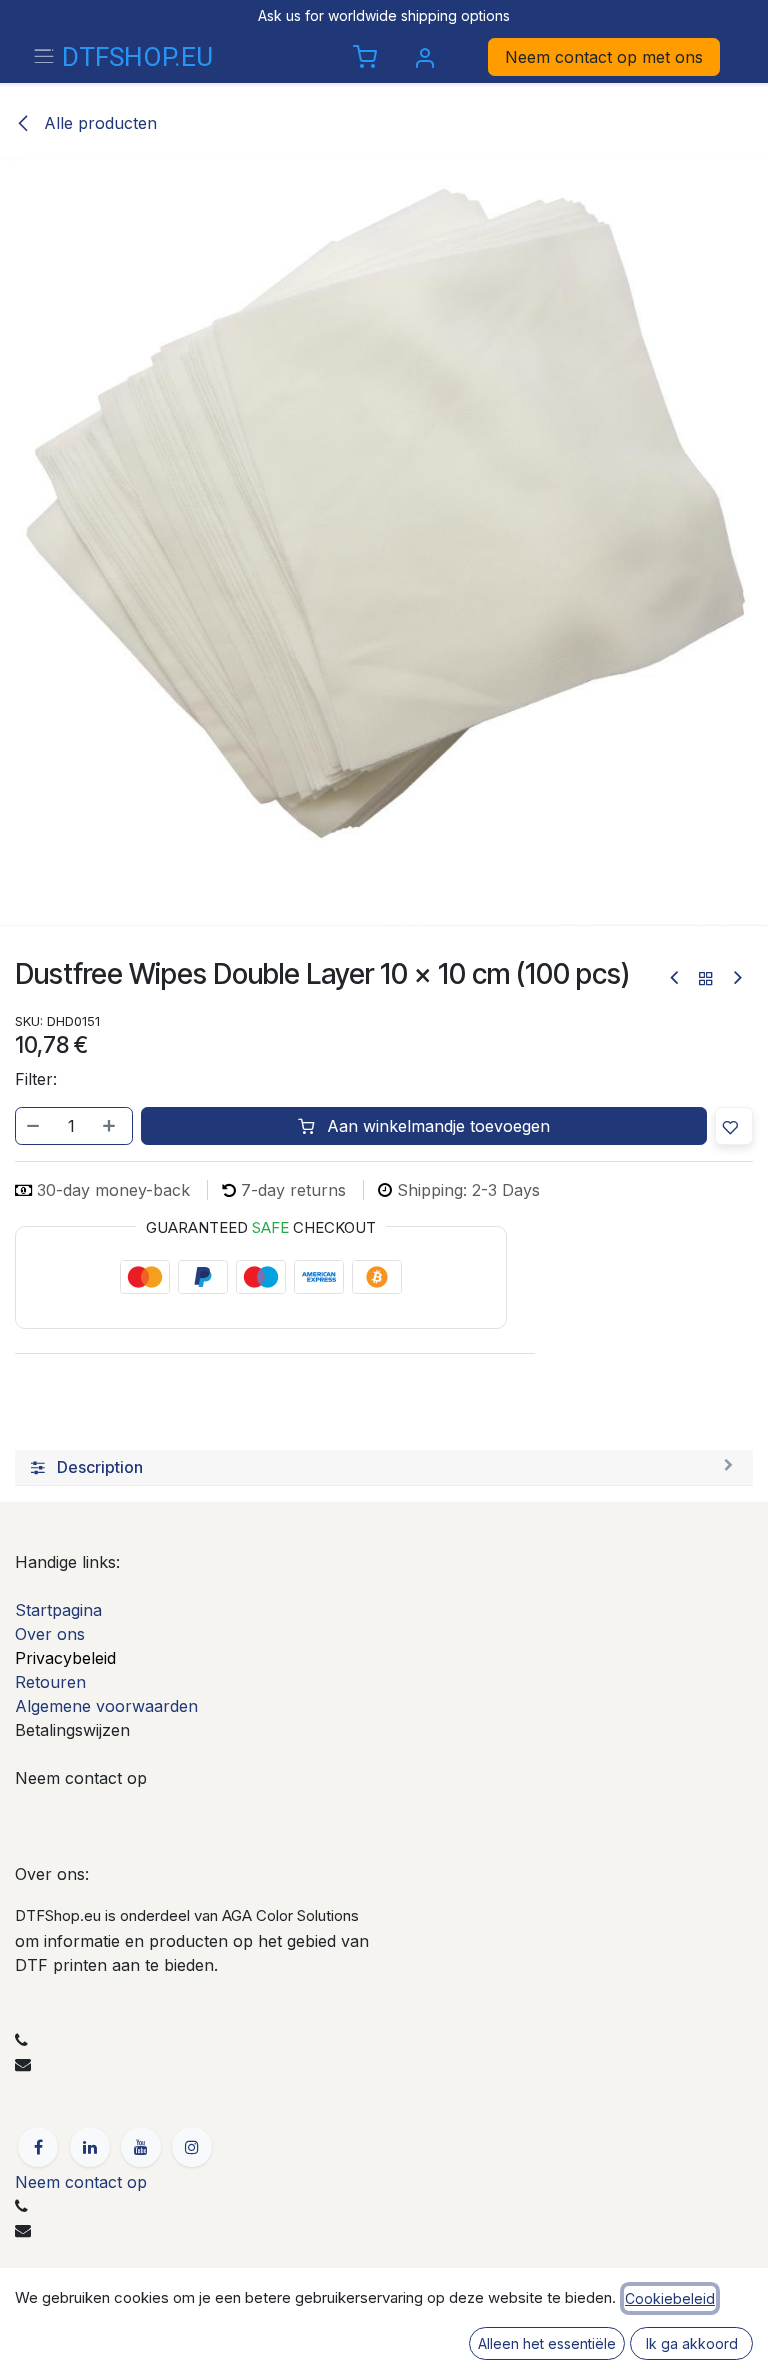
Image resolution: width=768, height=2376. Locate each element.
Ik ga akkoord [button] (692, 2343)
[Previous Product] (675, 977)
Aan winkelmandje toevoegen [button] (436, 1126)
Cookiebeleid (670, 2298)
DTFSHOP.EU (136, 57)
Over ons (50, 1634)
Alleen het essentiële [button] (547, 2343)
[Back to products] (706, 978)
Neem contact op (81, 2182)
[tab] (384, 1468)
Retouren (50, 1682)
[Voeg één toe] (111, 1126)
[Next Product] (736, 977)
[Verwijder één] (34, 1126)
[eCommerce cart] (365, 58)
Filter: (36, 1079)
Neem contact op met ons (604, 57)
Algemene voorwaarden (106, 1706)
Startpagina (58, 1610)
